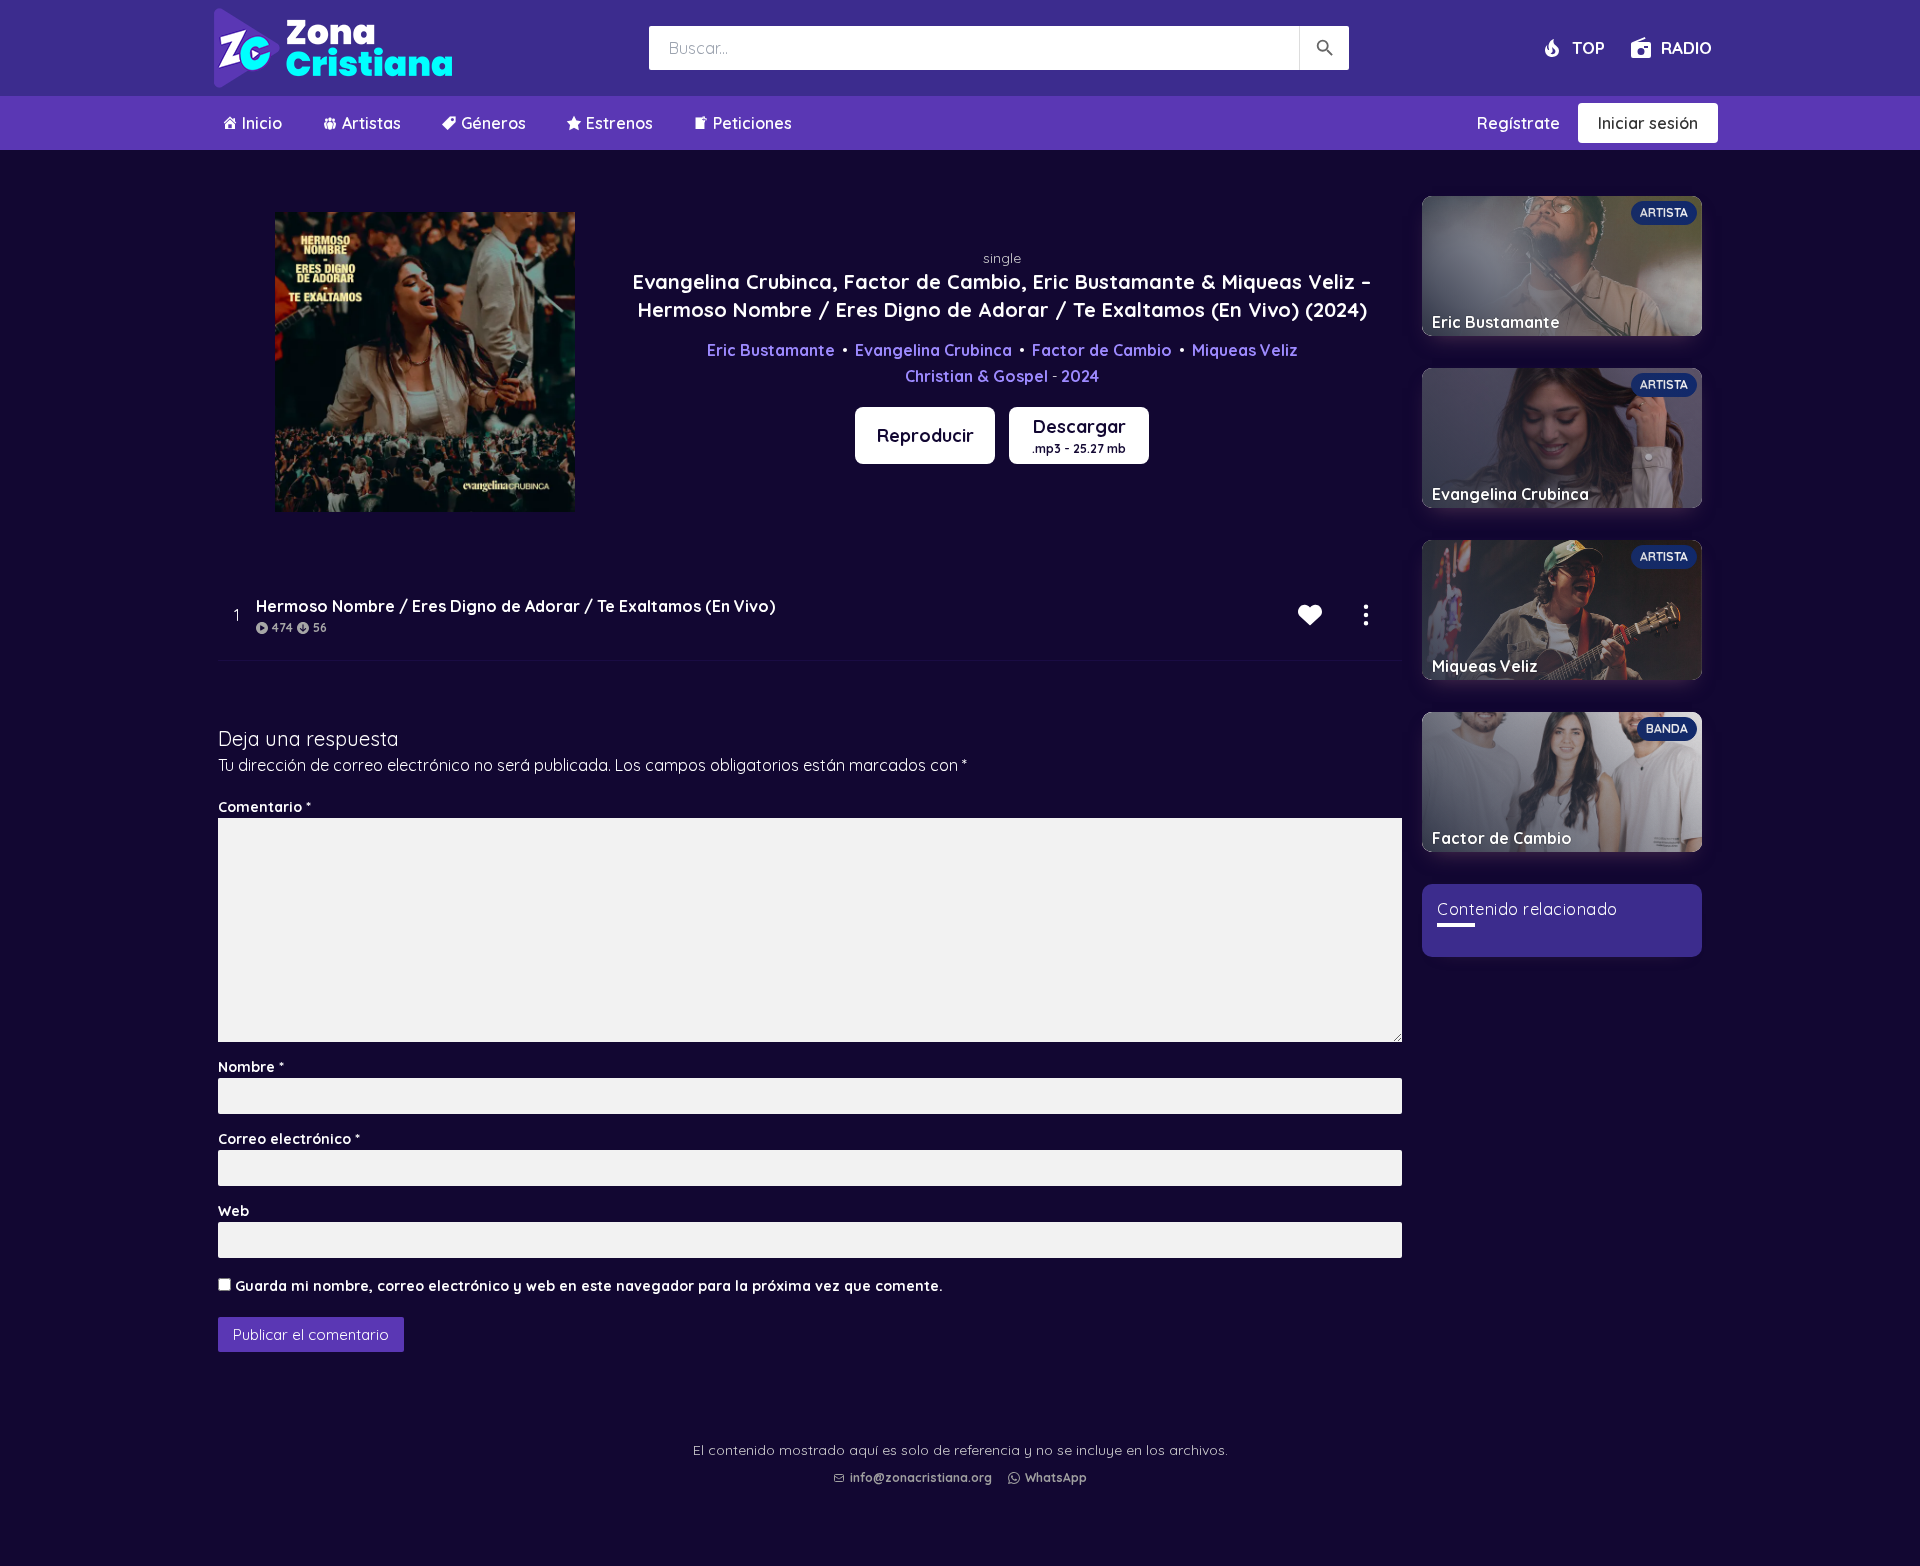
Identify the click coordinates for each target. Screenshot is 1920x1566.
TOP (1588, 47)
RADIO (1686, 47)
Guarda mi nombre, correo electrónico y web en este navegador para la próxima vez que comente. (589, 1286)
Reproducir (925, 435)
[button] (965, 1497)
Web (233, 1211)
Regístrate (1518, 123)
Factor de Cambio (1102, 350)
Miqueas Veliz (1245, 350)
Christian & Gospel (976, 376)
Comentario (264, 807)
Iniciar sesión (1648, 123)
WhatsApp (1056, 1477)
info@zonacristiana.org (921, 1477)
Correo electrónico (289, 1139)
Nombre (251, 1067)
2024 (1080, 376)
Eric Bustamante (771, 350)
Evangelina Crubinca (933, 350)
